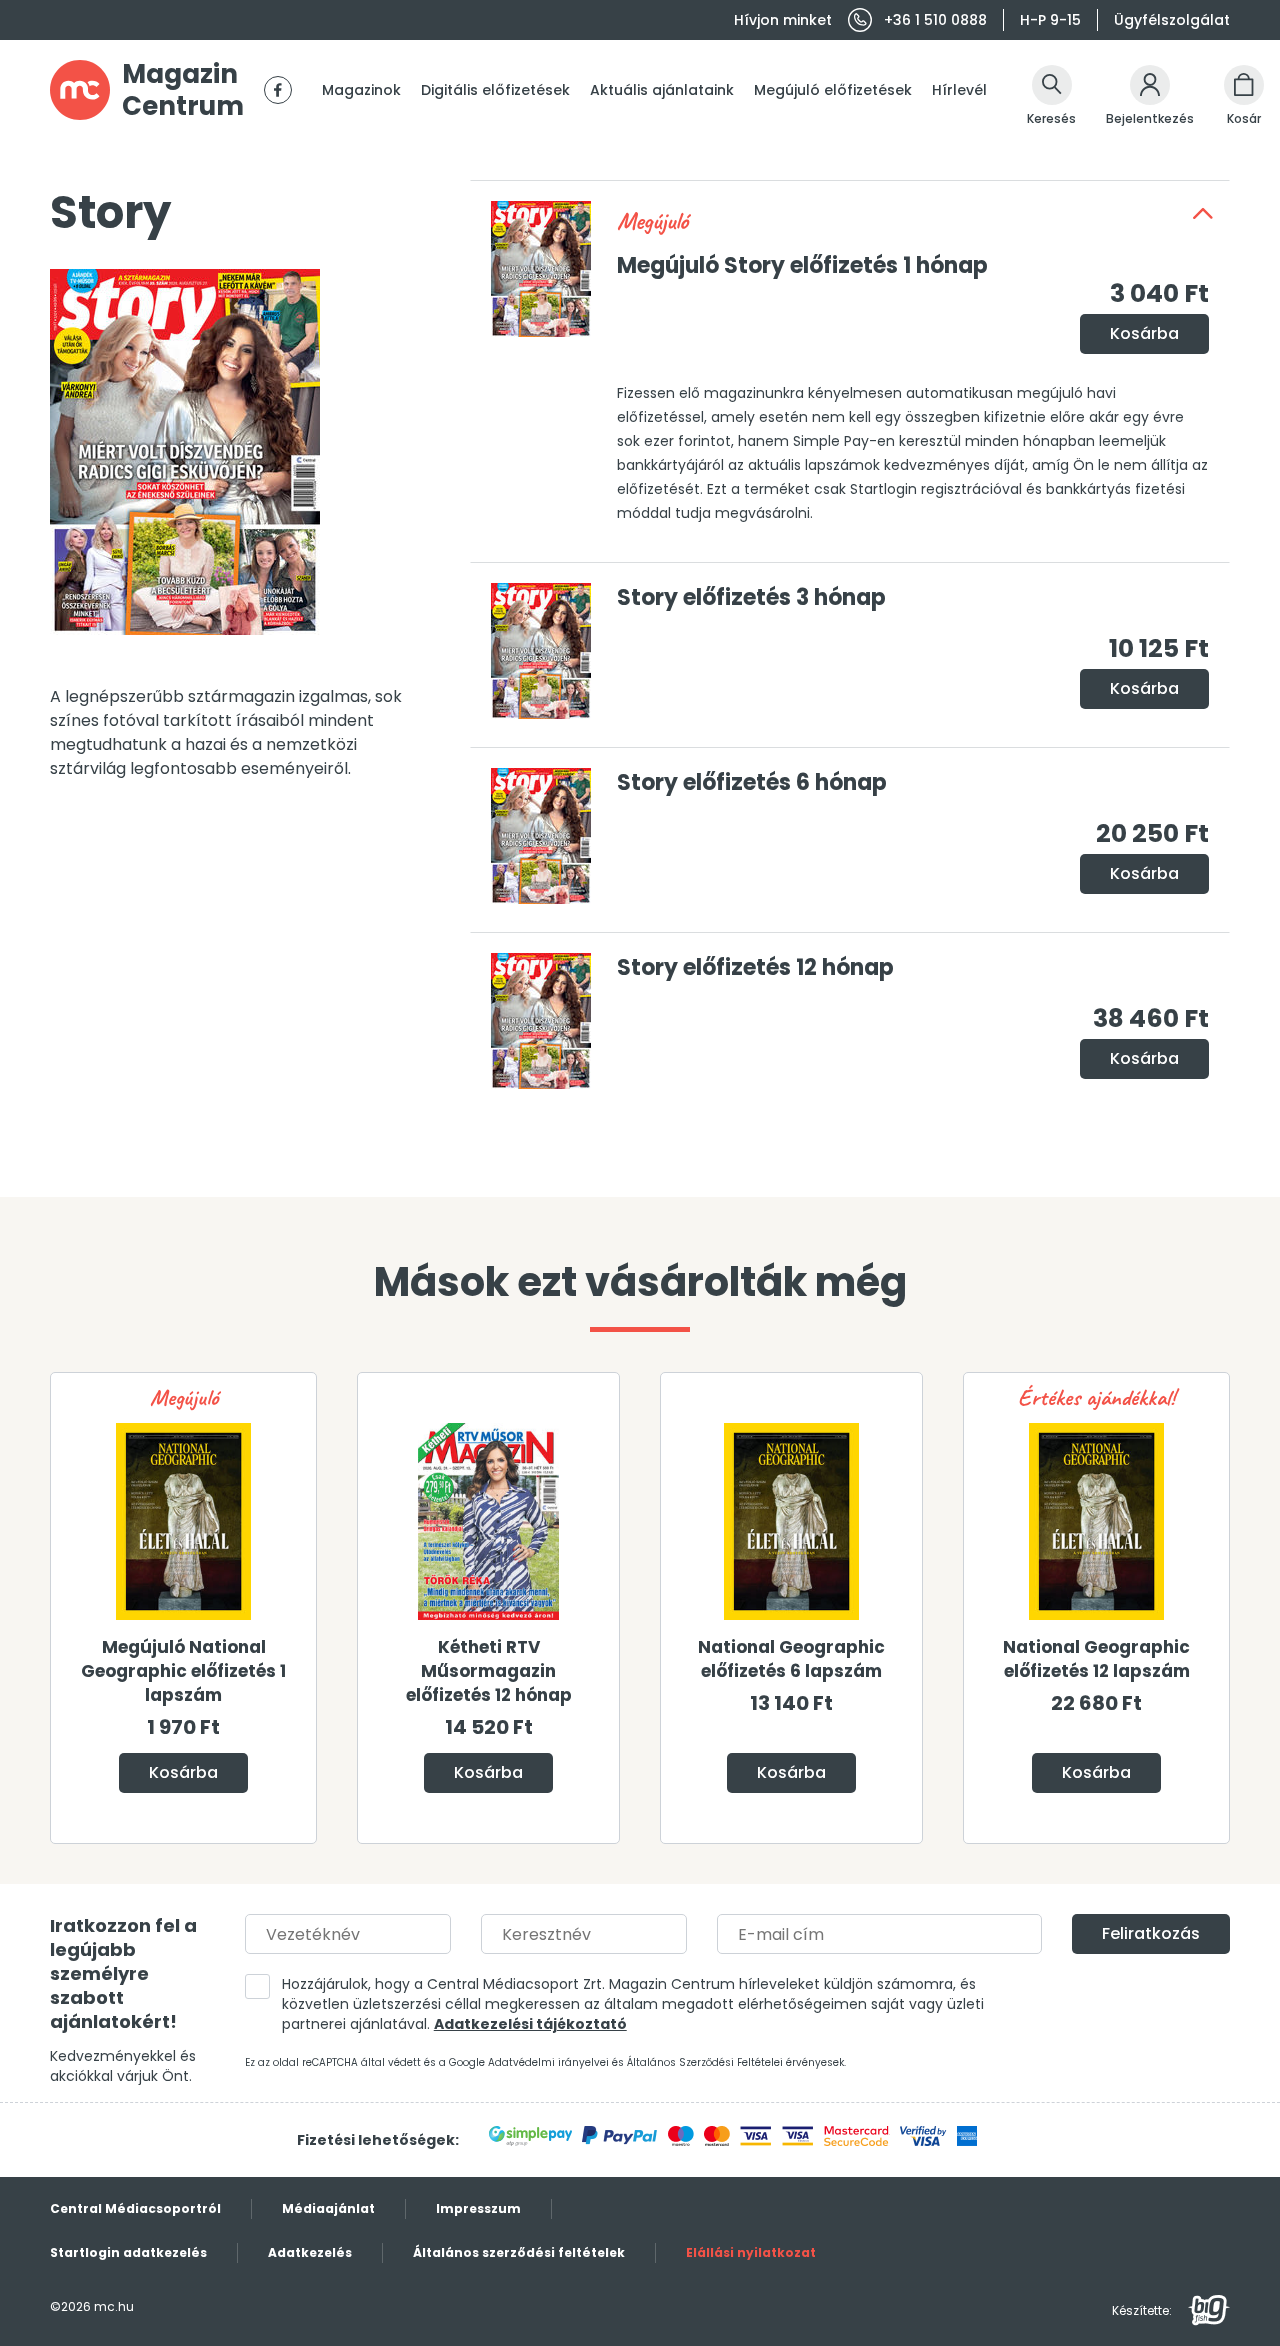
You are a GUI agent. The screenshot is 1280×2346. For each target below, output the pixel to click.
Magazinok (361, 90)
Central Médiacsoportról (135, 2208)
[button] (1203, 213)
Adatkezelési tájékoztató (530, 2024)
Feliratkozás (1151, 1933)
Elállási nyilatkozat (751, 2252)
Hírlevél (959, 90)
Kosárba (1144, 333)
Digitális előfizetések (495, 90)
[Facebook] (278, 90)
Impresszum (478, 2208)
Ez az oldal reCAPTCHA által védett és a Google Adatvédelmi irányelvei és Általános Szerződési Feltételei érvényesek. (545, 2062)
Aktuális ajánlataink (662, 90)
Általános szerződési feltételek (519, 2252)
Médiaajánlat (328, 2208)
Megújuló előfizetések (833, 90)
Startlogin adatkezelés (128, 2252)
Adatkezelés (310, 2252)
